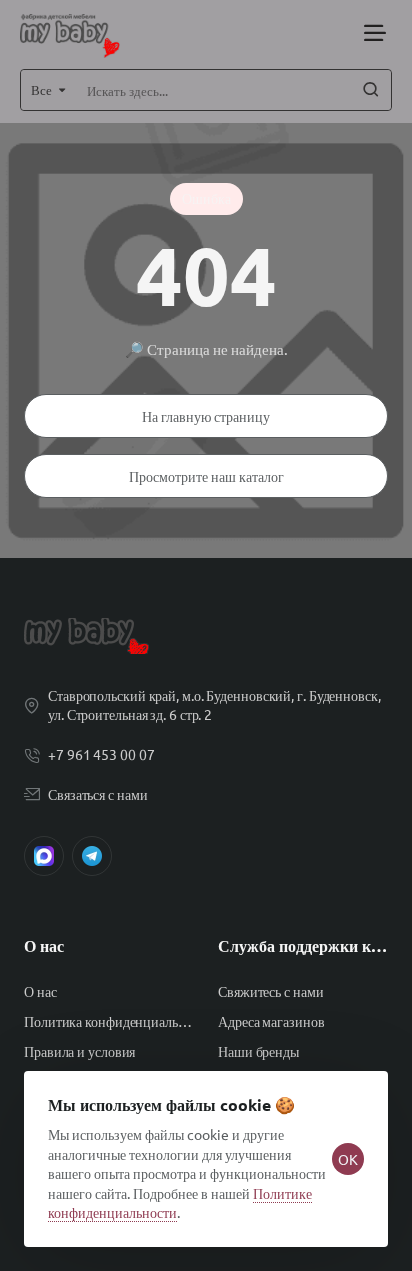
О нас (44, 946)
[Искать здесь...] (371, 90)
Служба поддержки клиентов (303, 946)
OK (348, 1159)
